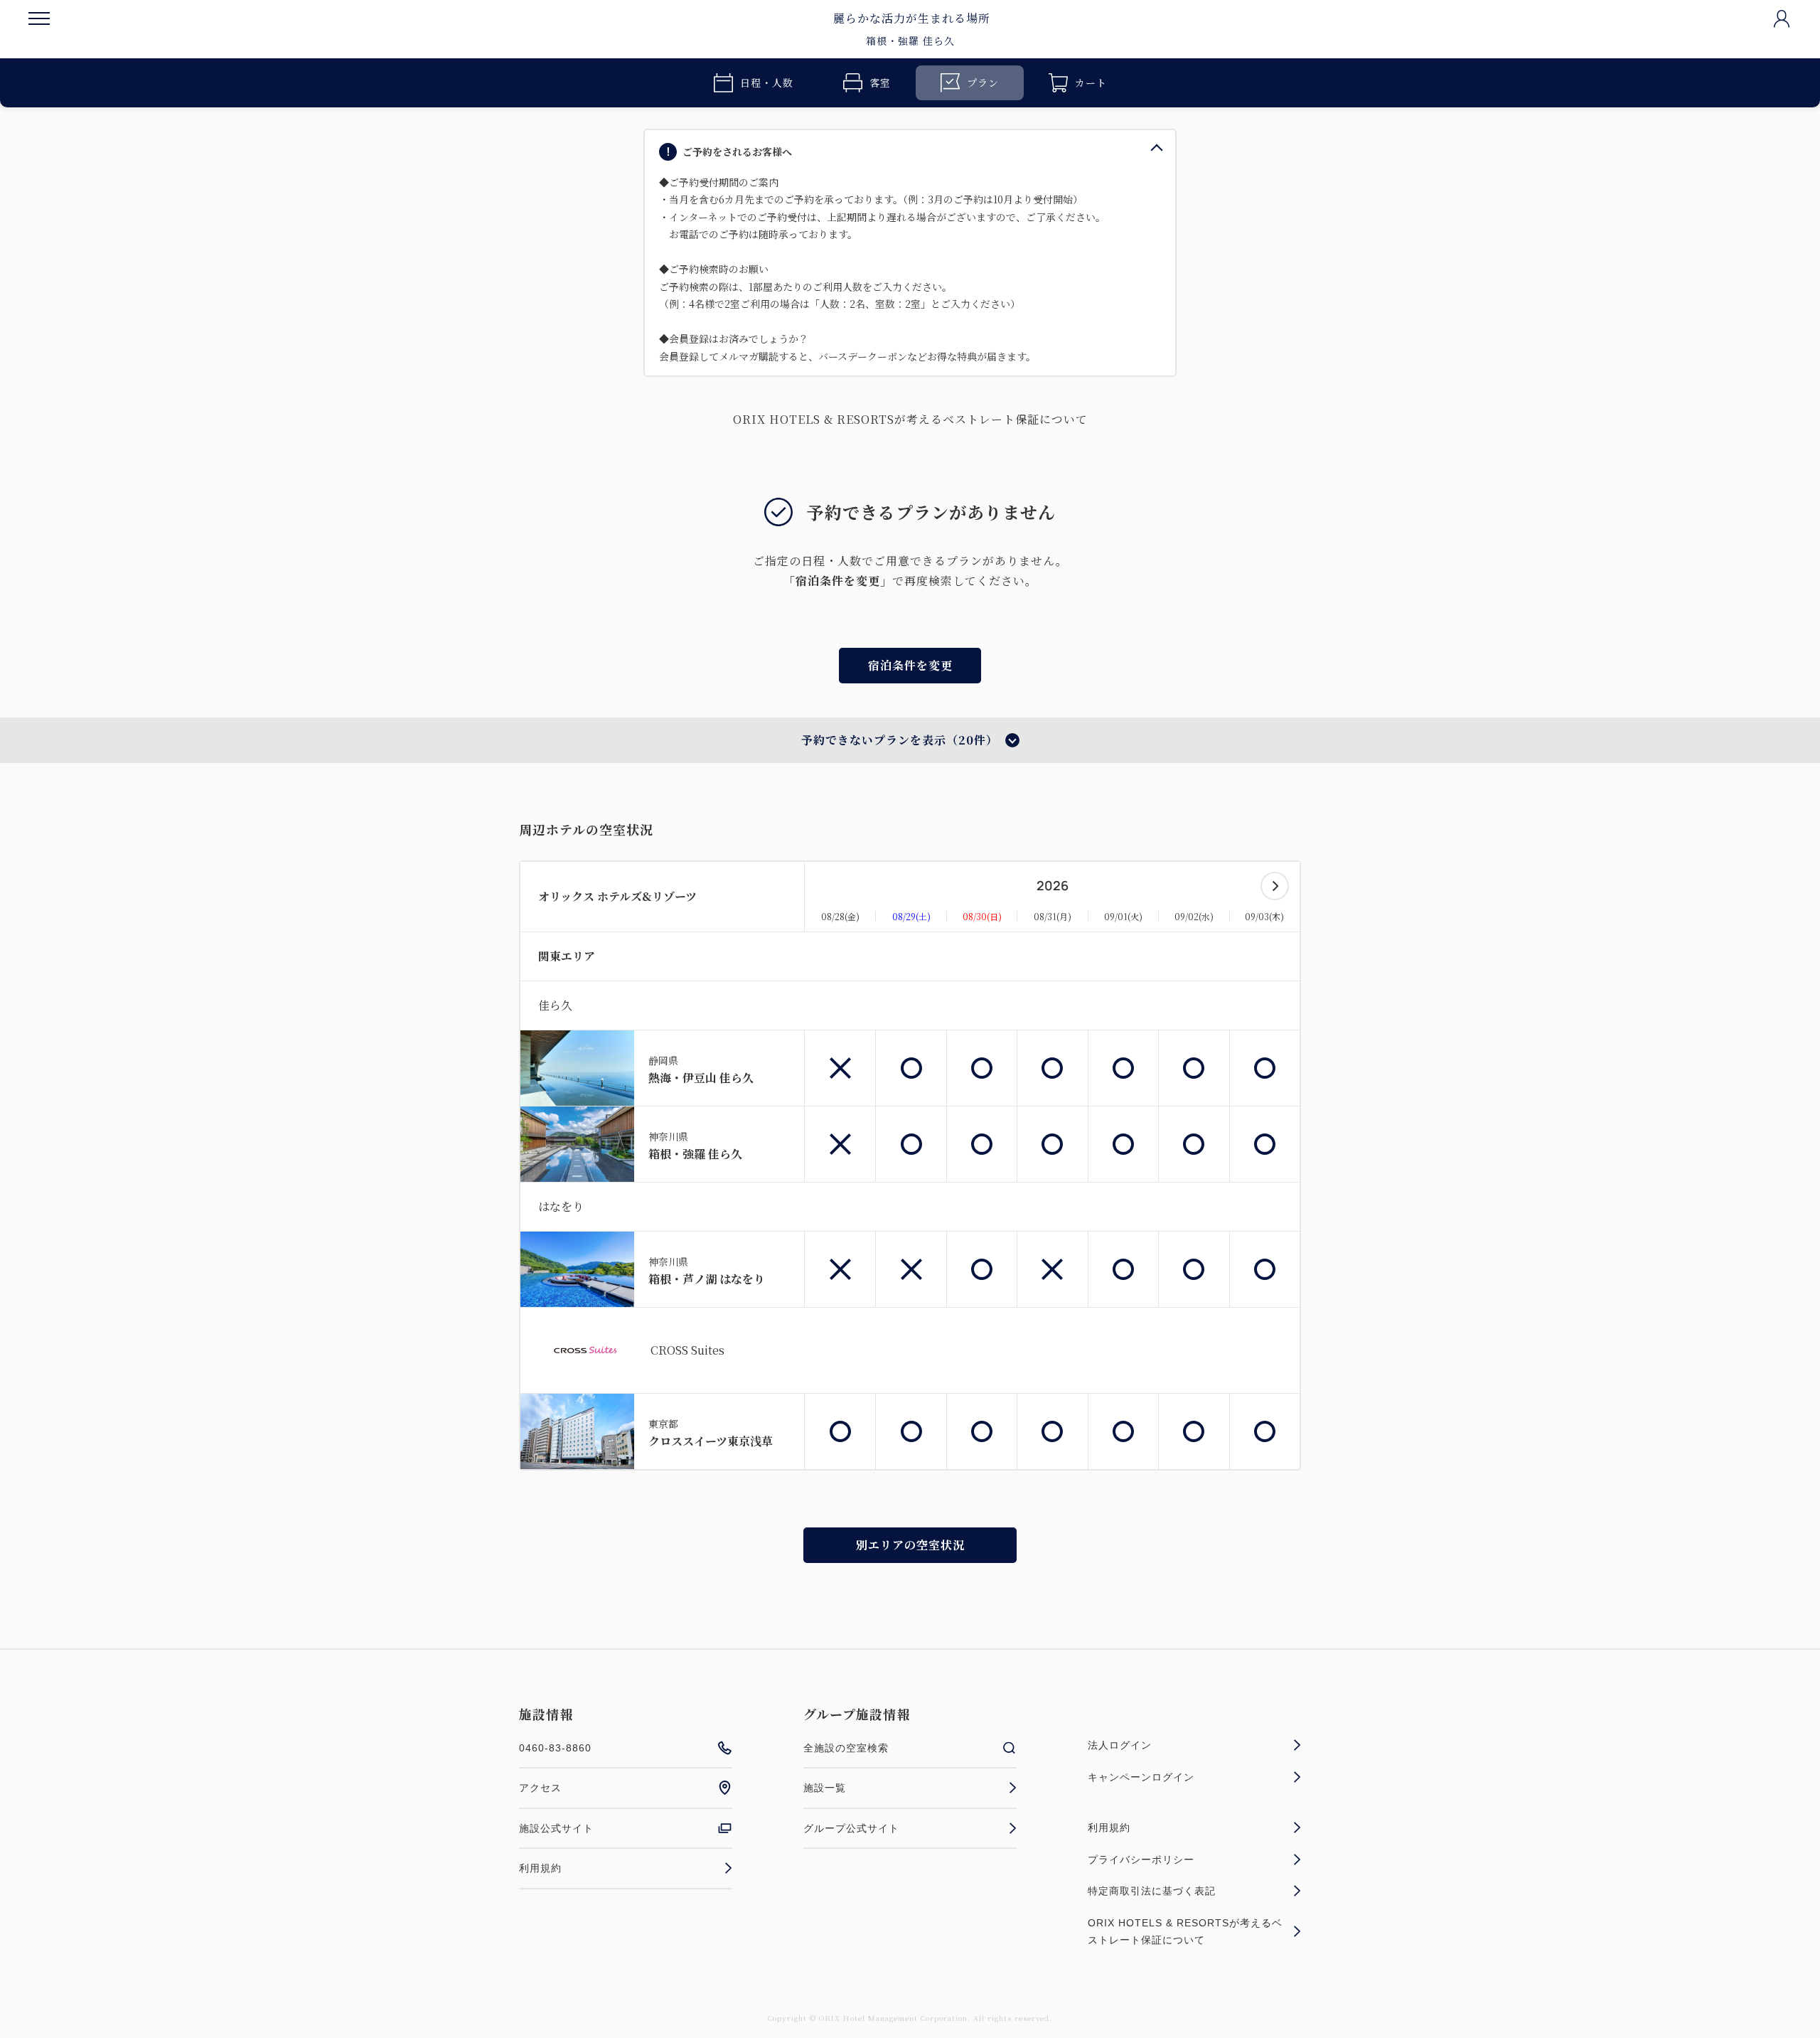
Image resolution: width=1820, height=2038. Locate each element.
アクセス (540, 1788)
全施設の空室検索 (846, 1748)
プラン (983, 82)
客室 (880, 82)
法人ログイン (1120, 1745)
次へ (1275, 886)
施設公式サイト (556, 1828)
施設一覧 (825, 1788)
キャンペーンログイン (1141, 1777)
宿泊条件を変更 (910, 665)
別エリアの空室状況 (910, 1545)
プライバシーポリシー (1141, 1860)
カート (1091, 82)
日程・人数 (767, 82)
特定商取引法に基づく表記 (1152, 1891)
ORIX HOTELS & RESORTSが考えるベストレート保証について (910, 419)
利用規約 (540, 1868)
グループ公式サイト (851, 1828)
